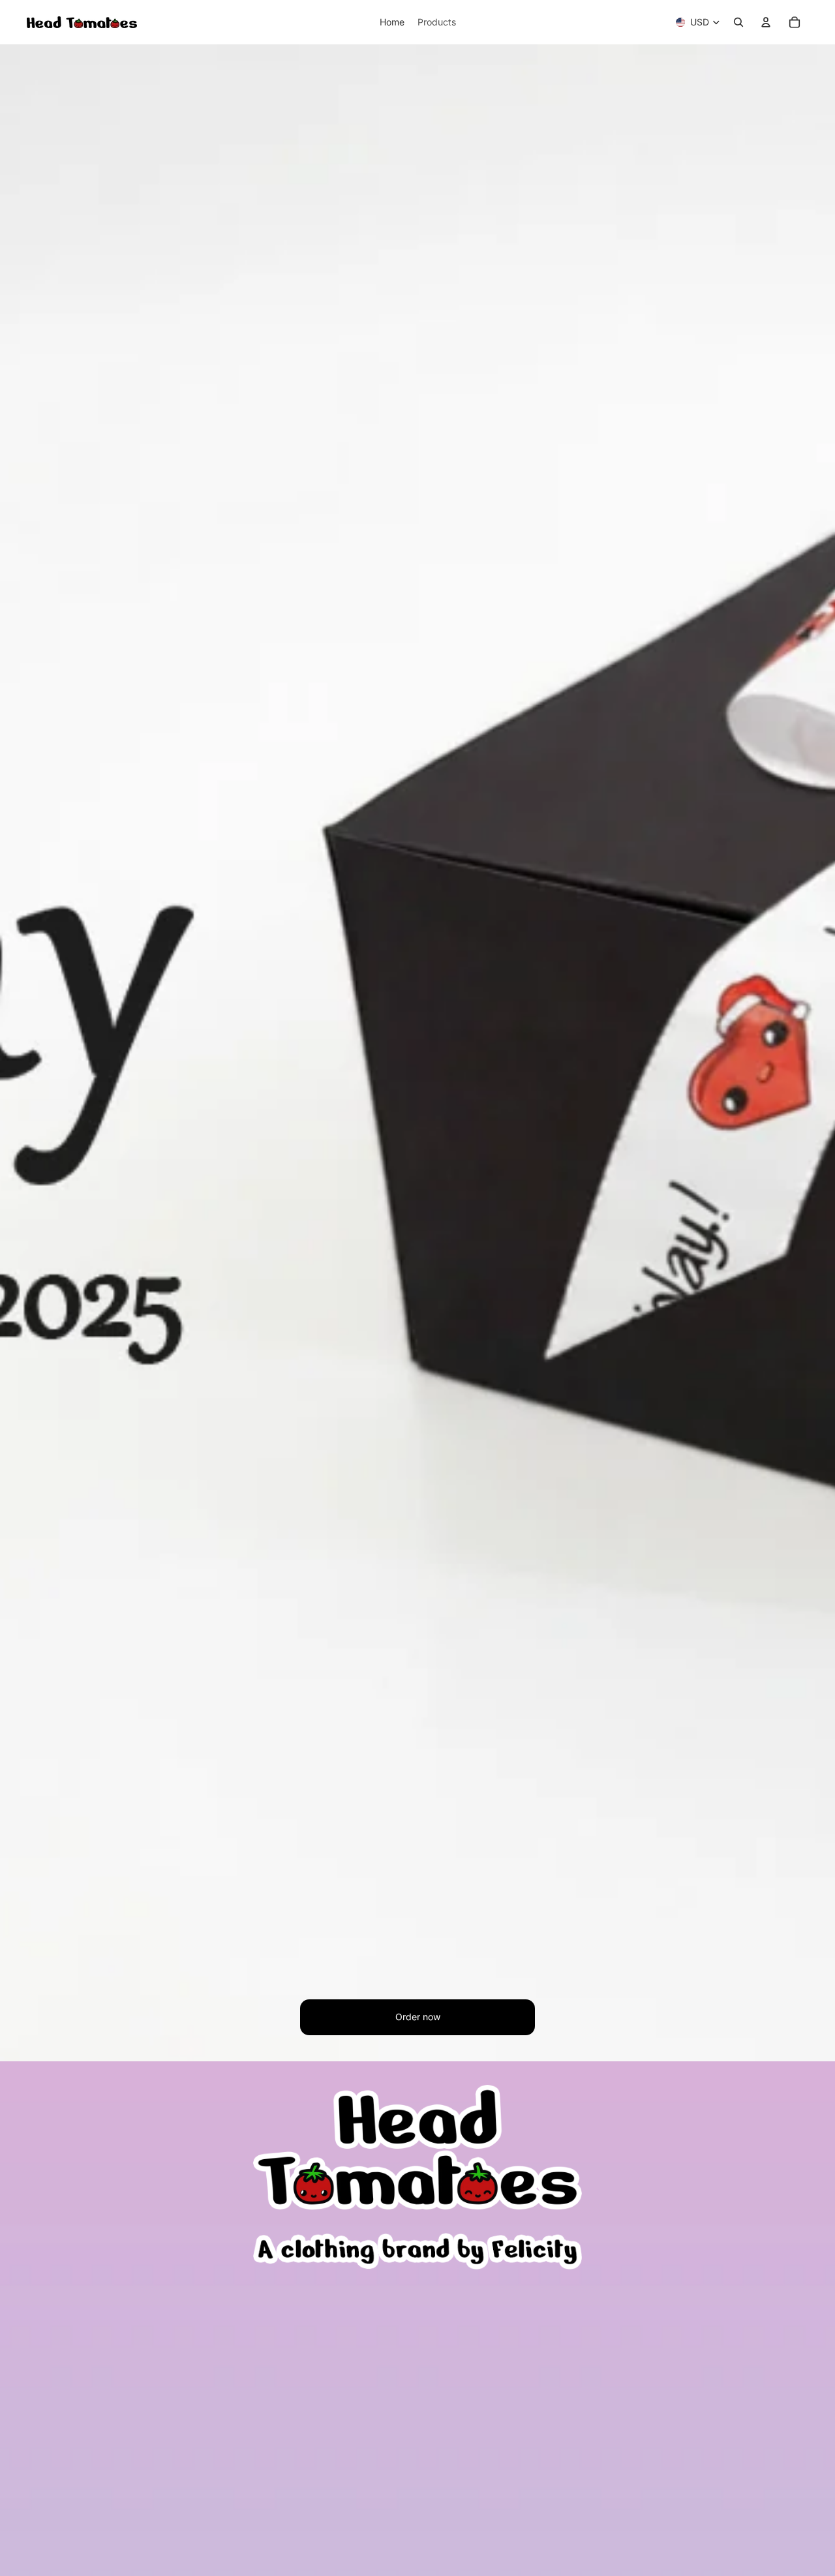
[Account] (766, 22)
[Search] (738, 22)
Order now (418, 2017)
